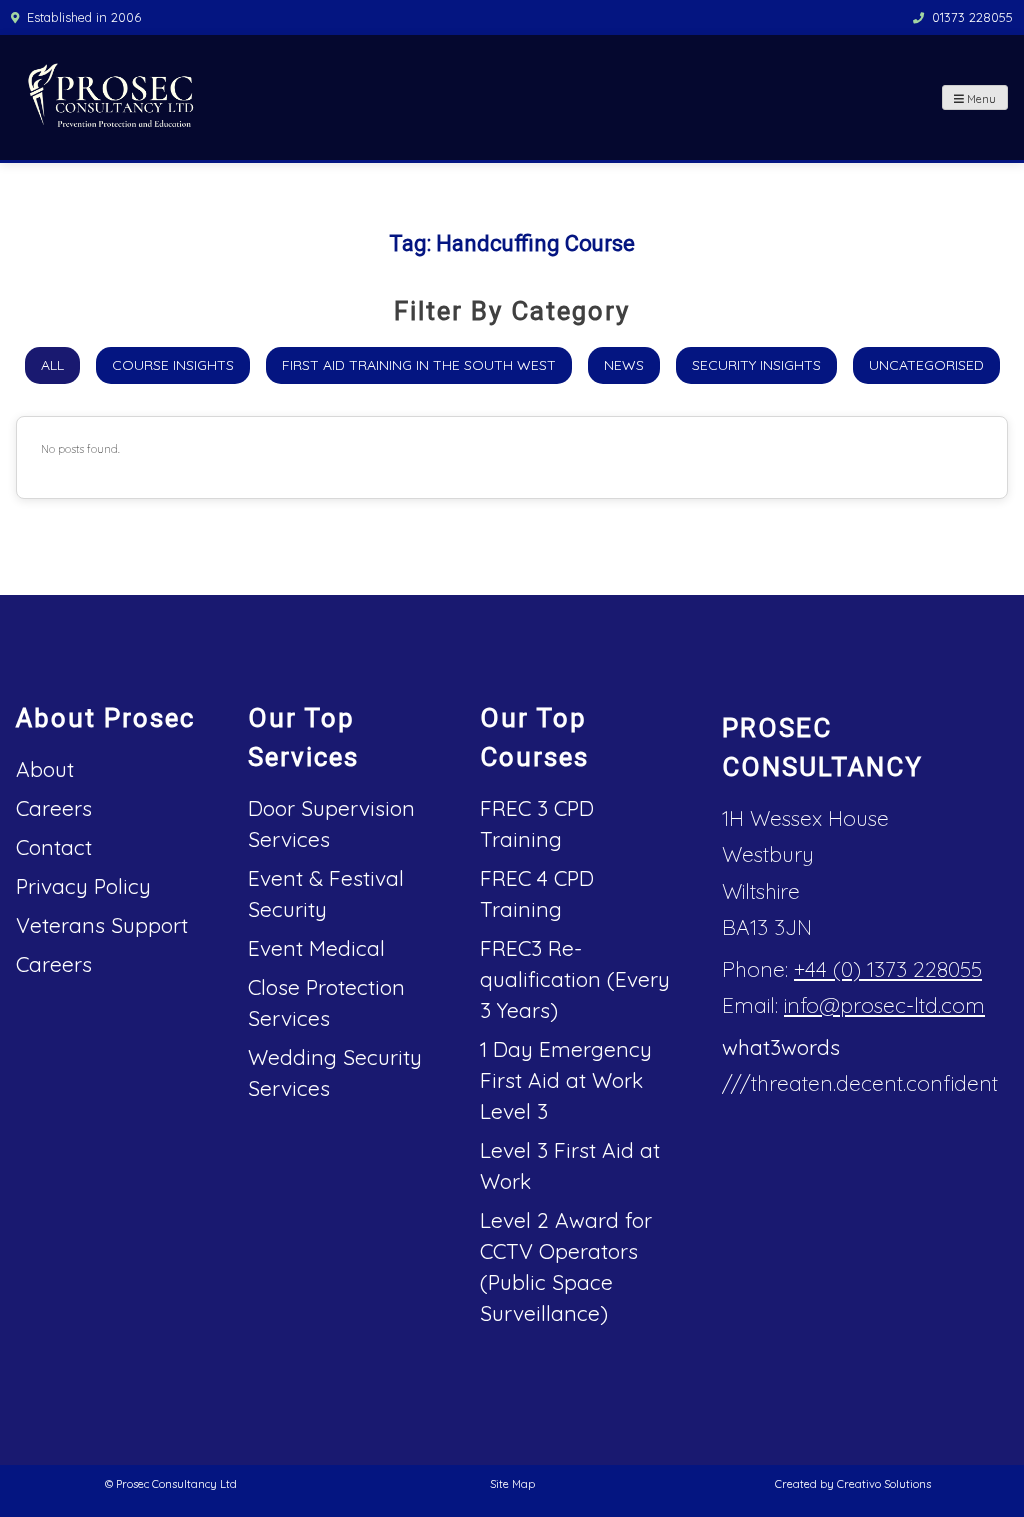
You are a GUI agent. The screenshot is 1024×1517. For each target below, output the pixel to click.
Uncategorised (926, 365)
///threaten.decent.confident (860, 1083)
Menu (980, 99)
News (624, 365)
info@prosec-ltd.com (884, 1005)
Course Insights (173, 365)
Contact (54, 847)
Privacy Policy (83, 886)
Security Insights (756, 365)
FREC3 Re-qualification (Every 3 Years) (575, 979)
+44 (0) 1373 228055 (888, 969)
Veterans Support (102, 925)
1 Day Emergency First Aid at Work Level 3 (566, 1080)
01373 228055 (972, 17)
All (52, 365)
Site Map (512, 1484)
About (45, 769)
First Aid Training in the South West (419, 365)
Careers (54, 808)
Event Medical (316, 948)
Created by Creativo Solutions (853, 1484)
